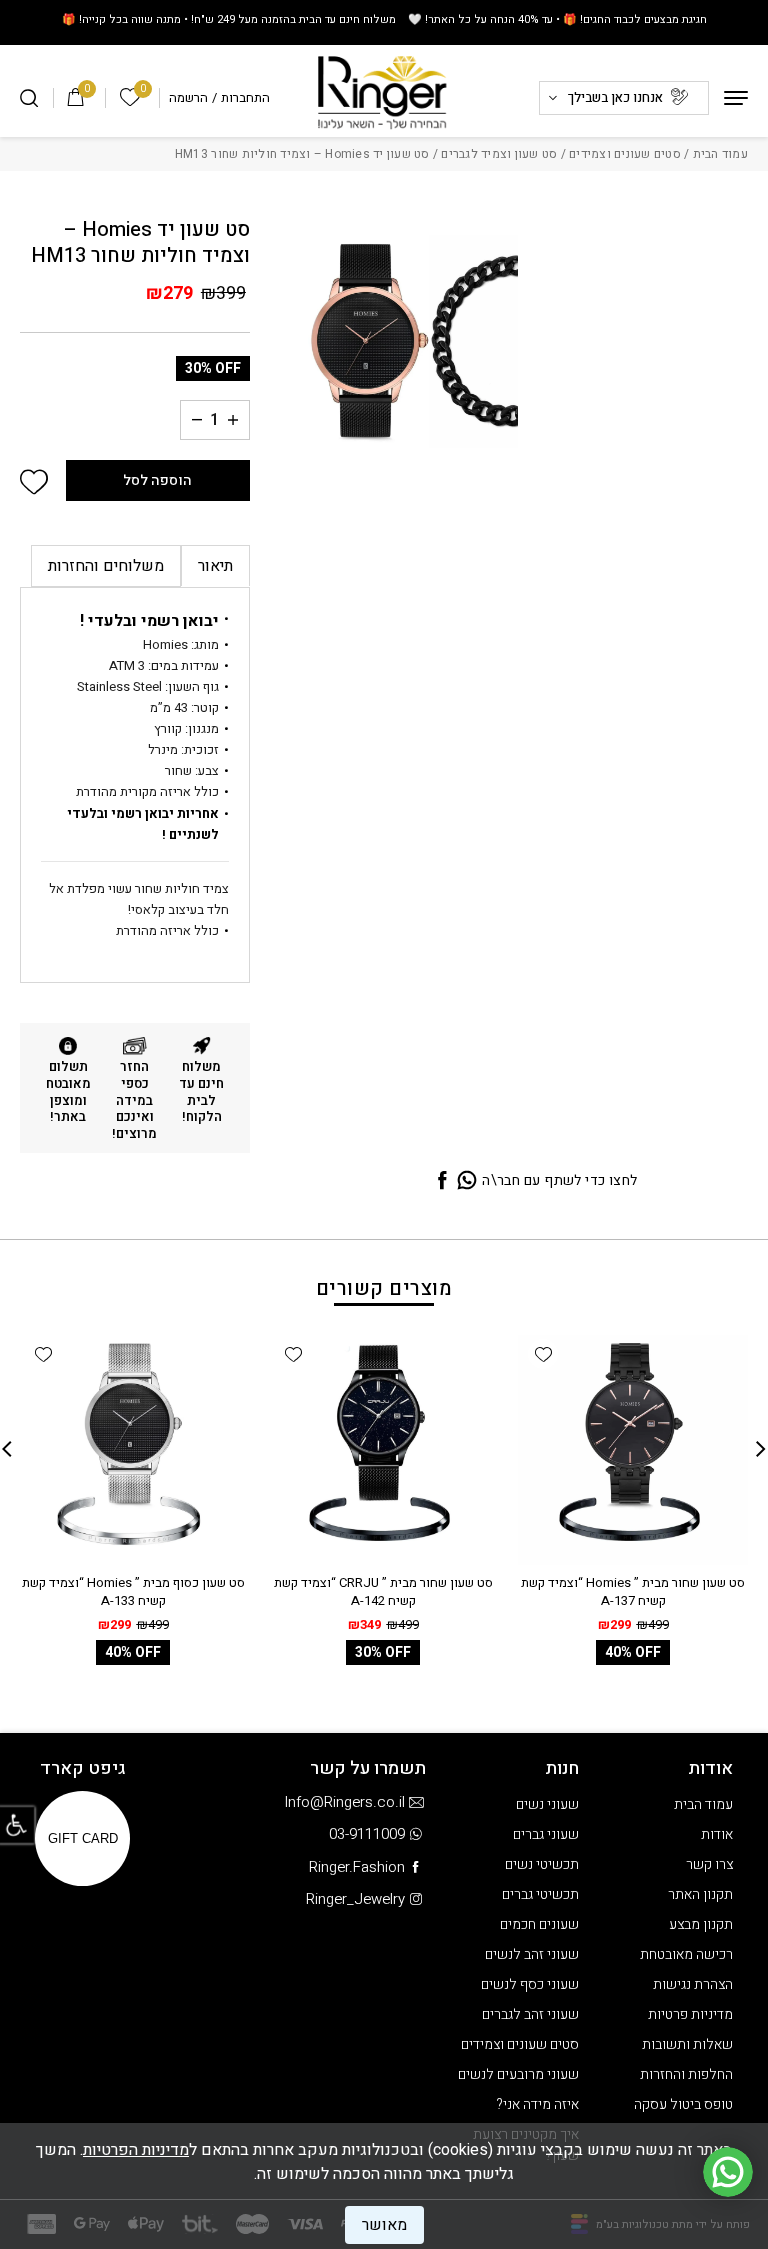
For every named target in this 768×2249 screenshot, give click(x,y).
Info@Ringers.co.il (344, 1802)
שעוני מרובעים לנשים (518, 2074)
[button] (34, 483)
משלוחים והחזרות (106, 566)
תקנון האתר (700, 1894)
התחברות (245, 97)
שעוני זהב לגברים (530, 2014)
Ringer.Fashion (357, 1867)
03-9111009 (367, 1834)
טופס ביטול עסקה (683, 2104)
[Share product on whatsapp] (467, 1181)
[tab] (215, 566)
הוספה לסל (157, 480)
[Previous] (761, 1449)
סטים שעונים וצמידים (625, 154)
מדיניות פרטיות (690, 2014)
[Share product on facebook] (442, 1181)
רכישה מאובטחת (686, 1954)
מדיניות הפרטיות (136, 2150)
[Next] (7, 1449)
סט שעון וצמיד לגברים (499, 154)
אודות (717, 1834)
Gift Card (83, 1838)
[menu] (736, 98)
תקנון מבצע (701, 1924)
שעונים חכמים (539, 1924)
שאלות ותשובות (687, 2044)
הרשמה (188, 97)
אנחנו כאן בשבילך (615, 97)
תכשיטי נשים (542, 1864)
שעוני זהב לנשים (532, 1954)
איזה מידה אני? (537, 2104)
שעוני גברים (546, 1834)
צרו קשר (709, 1864)
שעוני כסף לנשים (530, 1984)
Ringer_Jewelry (355, 1899)
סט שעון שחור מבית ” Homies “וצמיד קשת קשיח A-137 (633, 1591)
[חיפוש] (29, 98)
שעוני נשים (547, 1804)
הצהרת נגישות (693, 1984)
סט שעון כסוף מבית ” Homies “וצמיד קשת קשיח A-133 (133, 1591)
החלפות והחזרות (686, 2074)
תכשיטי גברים (540, 1894)
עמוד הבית (720, 154)
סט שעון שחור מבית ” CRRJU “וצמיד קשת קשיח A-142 (383, 1591)
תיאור (215, 566)
